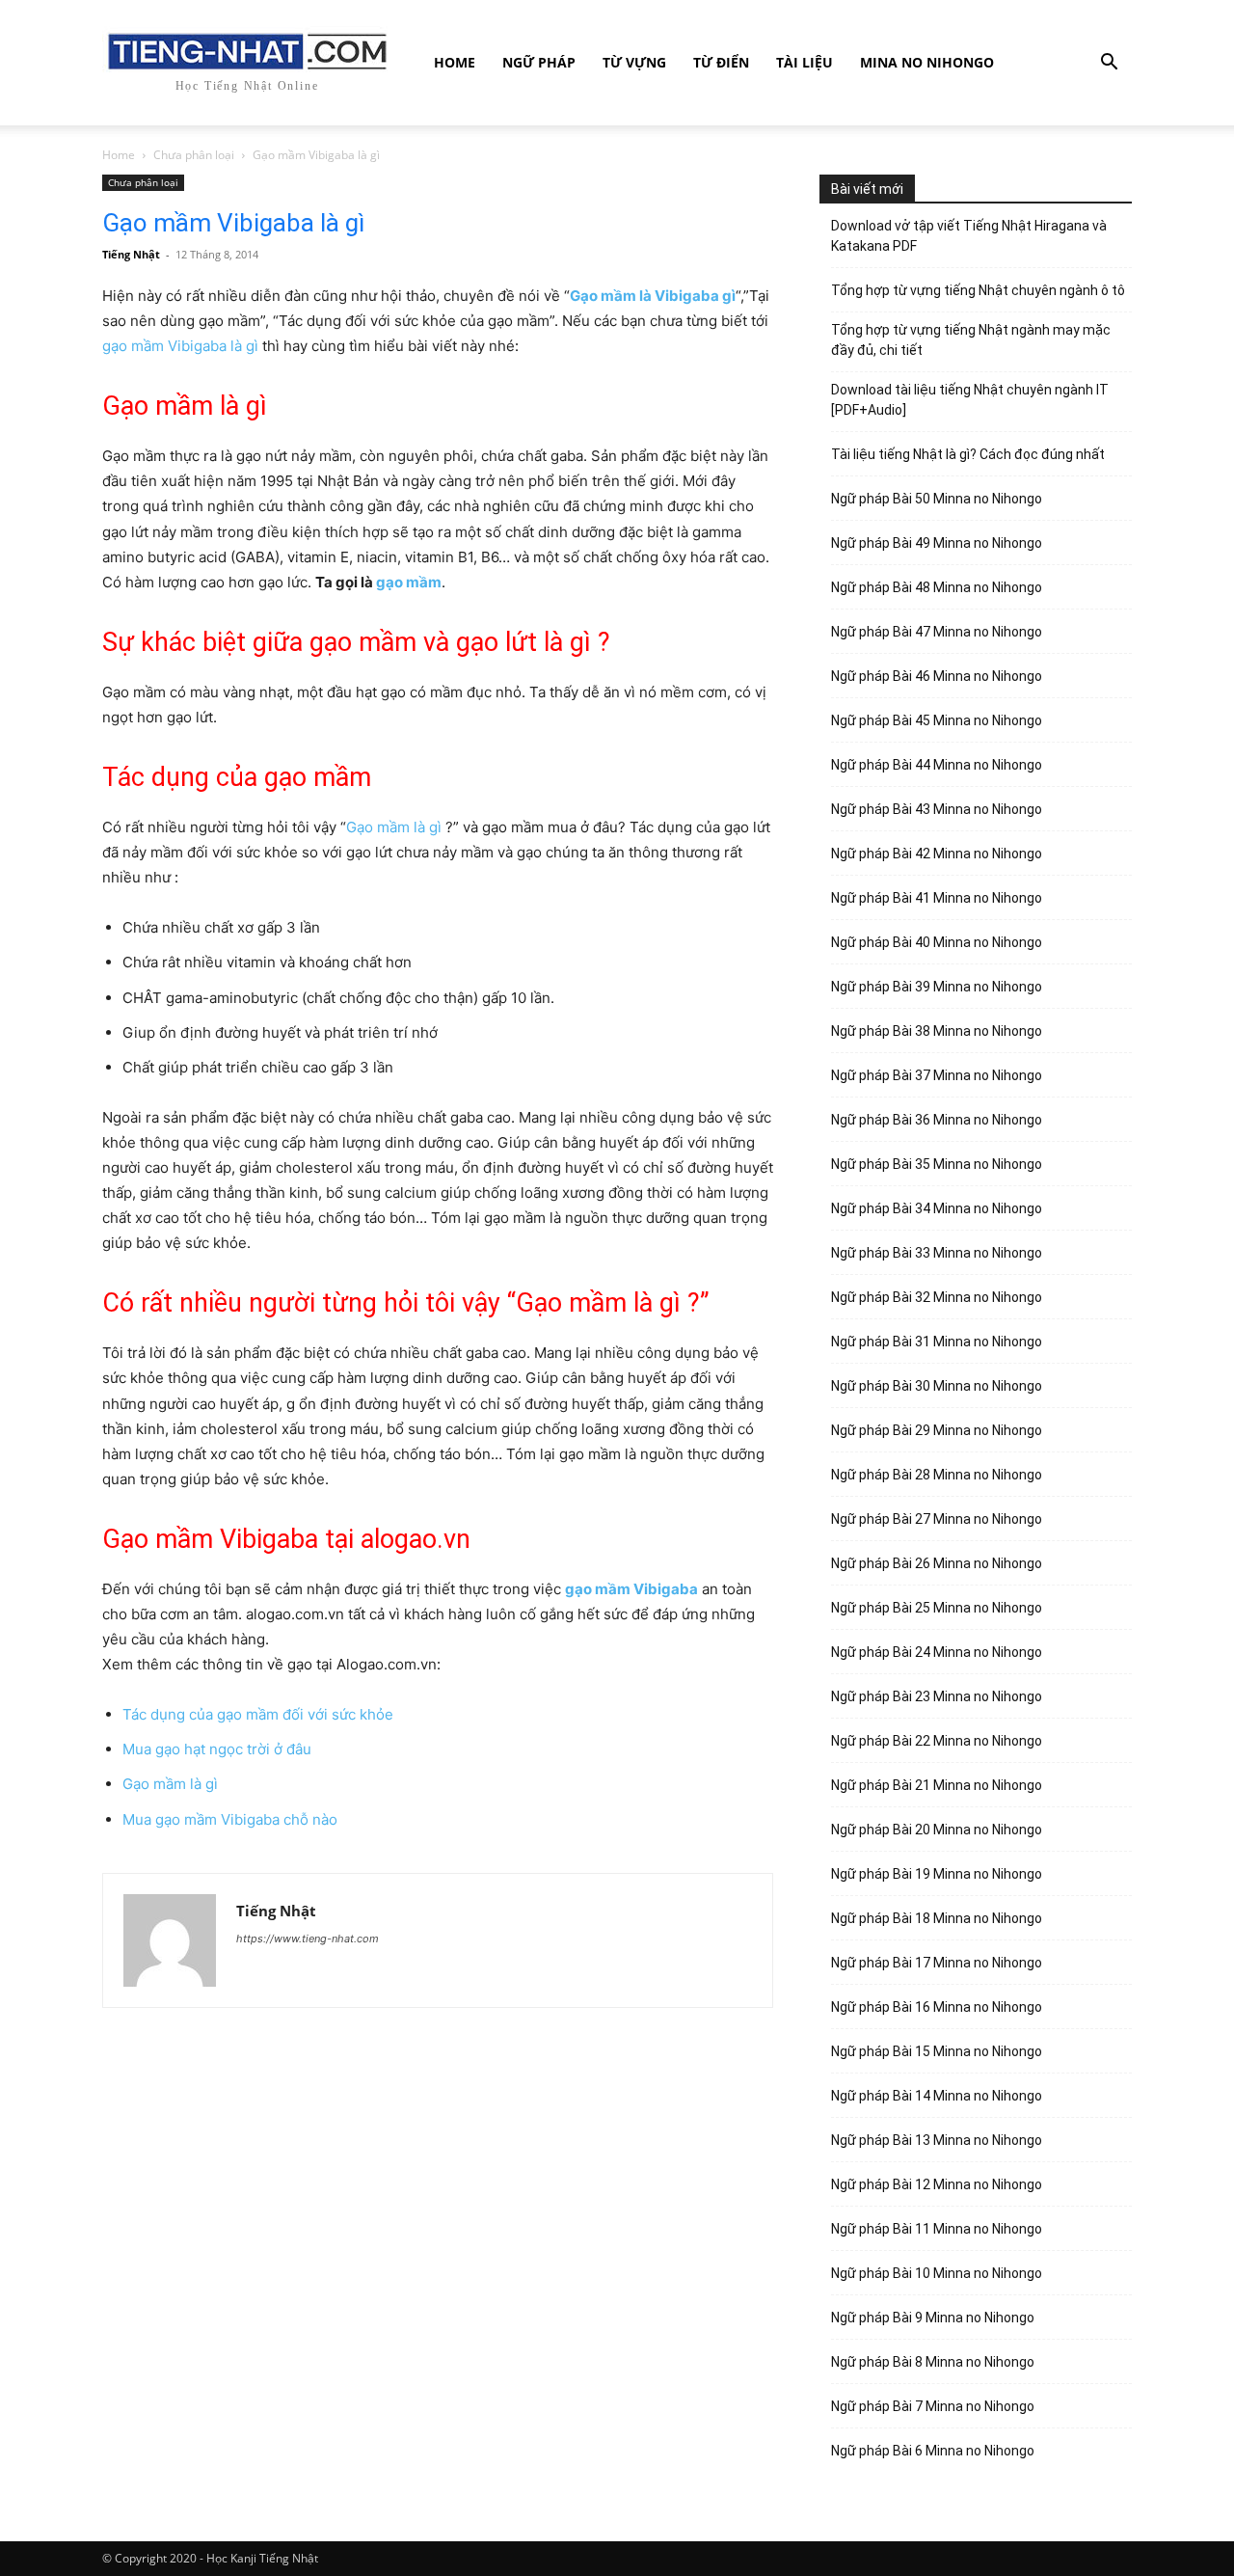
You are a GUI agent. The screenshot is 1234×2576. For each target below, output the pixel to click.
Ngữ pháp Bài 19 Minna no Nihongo (937, 1874)
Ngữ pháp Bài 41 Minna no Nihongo (937, 898)
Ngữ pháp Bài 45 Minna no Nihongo (937, 720)
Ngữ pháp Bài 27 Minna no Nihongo (937, 1519)
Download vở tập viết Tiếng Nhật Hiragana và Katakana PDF (969, 236)
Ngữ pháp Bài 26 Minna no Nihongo (937, 1563)
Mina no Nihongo (927, 62)
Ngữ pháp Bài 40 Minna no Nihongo (937, 942)
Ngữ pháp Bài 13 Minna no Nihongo (937, 2140)
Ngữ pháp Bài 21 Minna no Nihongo (937, 1785)
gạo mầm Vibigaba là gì (180, 346)
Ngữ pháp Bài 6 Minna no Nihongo (933, 2451)
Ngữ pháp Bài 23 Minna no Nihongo (937, 1696)
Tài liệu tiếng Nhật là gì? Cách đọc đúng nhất (968, 454)
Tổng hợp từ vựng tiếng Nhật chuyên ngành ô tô (978, 290)
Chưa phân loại (194, 155)
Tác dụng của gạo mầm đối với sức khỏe (258, 1714)
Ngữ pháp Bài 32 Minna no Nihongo (937, 1297)
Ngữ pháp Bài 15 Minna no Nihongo (937, 2051)
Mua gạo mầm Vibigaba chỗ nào (230, 1819)
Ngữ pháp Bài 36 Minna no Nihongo (937, 1120)
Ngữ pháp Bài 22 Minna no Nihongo (937, 1741)
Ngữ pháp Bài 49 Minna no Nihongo (937, 543)
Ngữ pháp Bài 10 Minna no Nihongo (937, 2273)
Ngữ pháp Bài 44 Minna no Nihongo (937, 765)
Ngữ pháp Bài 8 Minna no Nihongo (933, 2362)
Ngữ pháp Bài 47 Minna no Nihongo (937, 632)
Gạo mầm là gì (394, 827)
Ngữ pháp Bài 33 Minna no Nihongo (937, 1253)
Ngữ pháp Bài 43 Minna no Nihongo (937, 809)
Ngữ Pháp (539, 62)
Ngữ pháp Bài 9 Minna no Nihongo (933, 2318)
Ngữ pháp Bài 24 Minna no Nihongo (937, 1652)
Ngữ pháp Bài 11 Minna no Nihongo (937, 2229)
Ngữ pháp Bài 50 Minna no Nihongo (937, 499)
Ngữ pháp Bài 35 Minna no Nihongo (937, 1164)
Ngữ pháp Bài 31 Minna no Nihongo (937, 1342)
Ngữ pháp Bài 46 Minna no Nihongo (937, 676)
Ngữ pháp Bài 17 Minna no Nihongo (937, 1963)
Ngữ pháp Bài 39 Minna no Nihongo (937, 987)
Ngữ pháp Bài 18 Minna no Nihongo (937, 1918)
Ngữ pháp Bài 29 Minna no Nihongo (937, 1430)
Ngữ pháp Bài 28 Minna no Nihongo (937, 1475)
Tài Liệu (805, 62)
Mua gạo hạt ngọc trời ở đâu (217, 1749)
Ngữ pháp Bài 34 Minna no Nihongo (937, 1208)
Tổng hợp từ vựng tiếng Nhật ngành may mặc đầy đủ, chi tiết (971, 340)
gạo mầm (409, 582)
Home (455, 62)
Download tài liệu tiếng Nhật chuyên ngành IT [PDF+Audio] (970, 400)
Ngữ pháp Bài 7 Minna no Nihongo (933, 2406)
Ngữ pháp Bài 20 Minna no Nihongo (937, 1830)
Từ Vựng (634, 62)
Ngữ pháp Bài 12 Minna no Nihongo (937, 2184)
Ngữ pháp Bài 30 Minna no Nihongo (937, 1386)
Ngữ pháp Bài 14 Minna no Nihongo (937, 2096)
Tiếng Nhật (131, 254)
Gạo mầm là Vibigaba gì (653, 296)
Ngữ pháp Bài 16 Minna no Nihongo (937, 2007)
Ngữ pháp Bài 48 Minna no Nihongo (937, 587)
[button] (1109, 64)
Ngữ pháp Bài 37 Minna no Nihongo (937, 1075)
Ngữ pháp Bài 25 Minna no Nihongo (937, 1608)
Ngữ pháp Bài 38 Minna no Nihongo (937, 1031)
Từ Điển (721, 62)
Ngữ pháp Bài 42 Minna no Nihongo (937, 854)
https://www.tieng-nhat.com (308, 1939)
